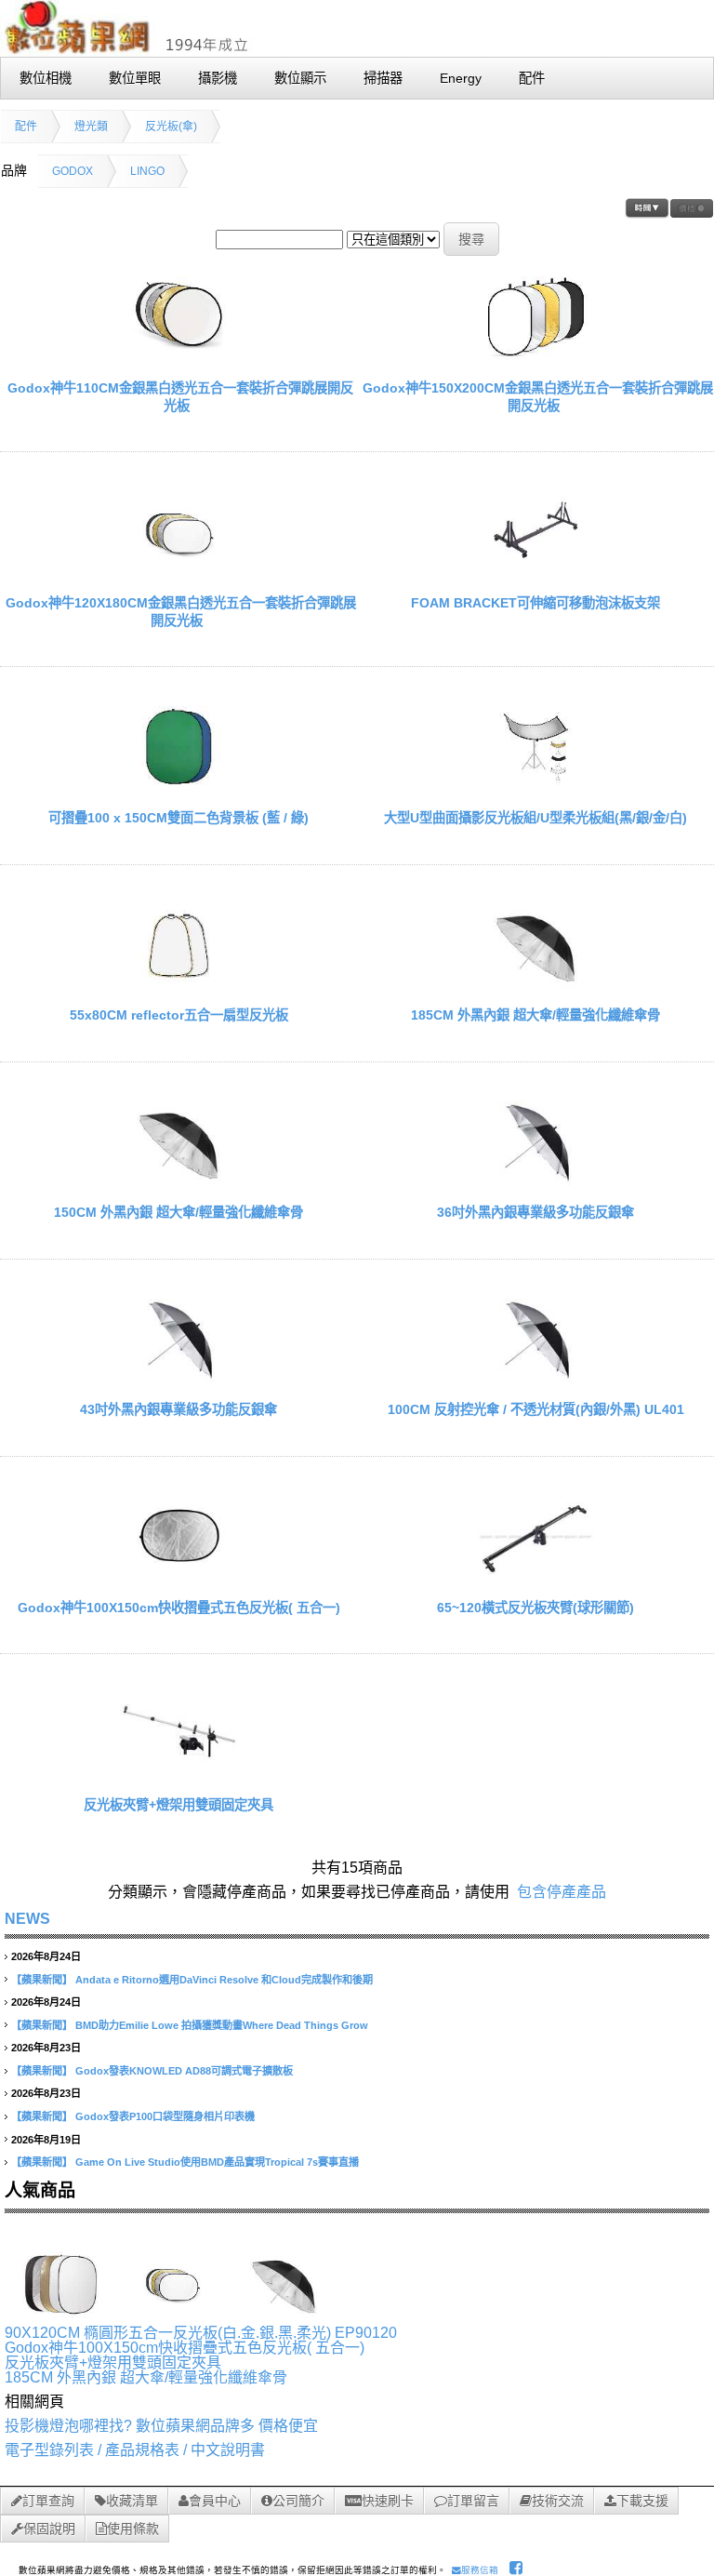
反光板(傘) (171, 127)
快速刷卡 (388, 2501)
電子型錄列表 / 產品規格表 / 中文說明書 (135, 2450)
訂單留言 (473, 2501)
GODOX (73, 171)
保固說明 (49, 2529)
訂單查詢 (48, 2501)
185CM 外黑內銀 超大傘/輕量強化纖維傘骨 (535, 1015)
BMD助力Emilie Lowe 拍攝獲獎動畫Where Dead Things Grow (222, 2025)
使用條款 (133, 2529)
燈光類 (91, 127)
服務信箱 (480, 2570)
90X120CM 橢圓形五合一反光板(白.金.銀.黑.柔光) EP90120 (201, 2333)
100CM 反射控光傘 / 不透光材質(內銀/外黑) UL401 (536, 1409)
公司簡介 (298, 2501)
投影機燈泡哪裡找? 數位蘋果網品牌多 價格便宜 (161, 2426)
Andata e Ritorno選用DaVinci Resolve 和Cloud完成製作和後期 (224, 1980)
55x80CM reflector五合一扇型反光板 (179, 1015)
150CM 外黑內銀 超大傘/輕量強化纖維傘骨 (178, 1212)
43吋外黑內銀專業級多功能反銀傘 (178, 1409)
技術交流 (558, 2501)
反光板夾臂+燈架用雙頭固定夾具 (178, 1805)
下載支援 (642, 2501)
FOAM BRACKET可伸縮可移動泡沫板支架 (535, 603)
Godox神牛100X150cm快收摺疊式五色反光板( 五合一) (179, 1608)
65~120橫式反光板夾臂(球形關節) (535, 1608)
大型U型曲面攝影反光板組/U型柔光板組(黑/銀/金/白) (535, 818)
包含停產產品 (562, 1892)
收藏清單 (132, 2501)
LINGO (147, 171)
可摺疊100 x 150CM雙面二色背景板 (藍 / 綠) (178, 818)
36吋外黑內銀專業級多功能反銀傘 (535, 1212)
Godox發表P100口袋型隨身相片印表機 (165, 2116)
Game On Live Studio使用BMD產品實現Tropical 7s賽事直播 (217, 2162)
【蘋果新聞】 (42, 1980)
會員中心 (215, 2501)
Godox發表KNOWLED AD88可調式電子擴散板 (184, 2071)
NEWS (27, 1919)
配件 (26, 127)
